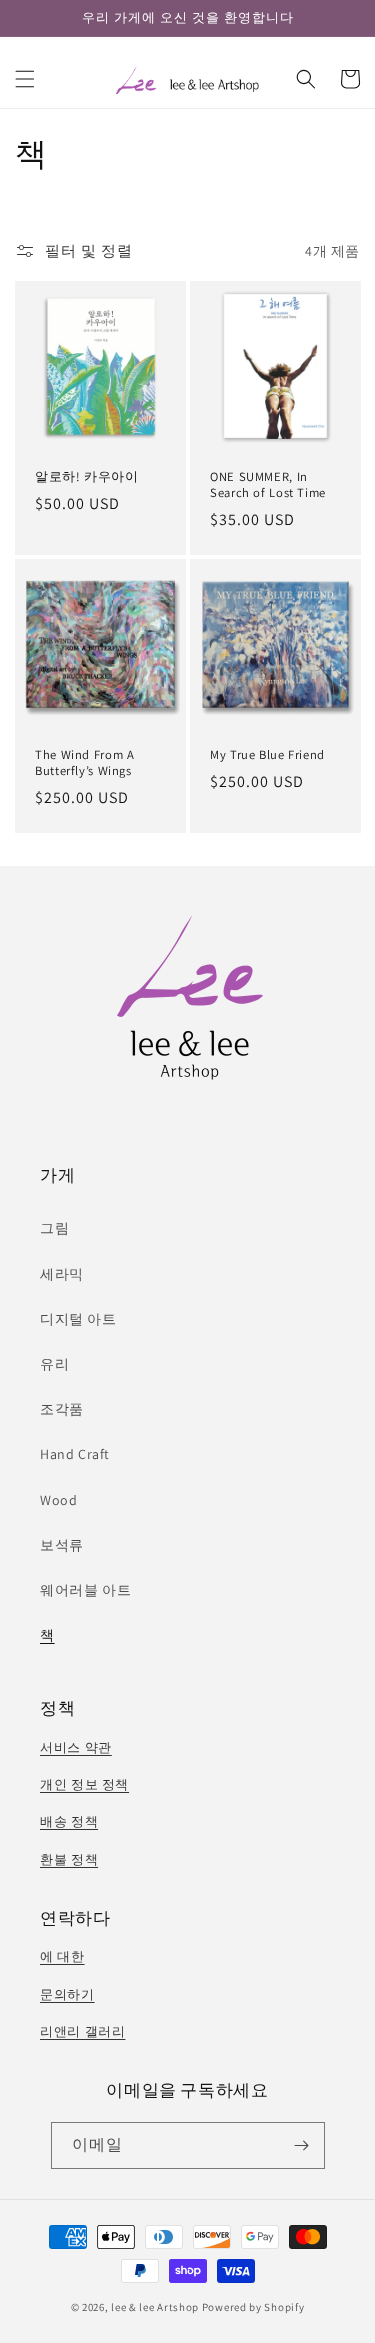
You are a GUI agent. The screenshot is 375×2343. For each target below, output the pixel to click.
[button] (25, 79)
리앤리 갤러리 (82, 2031)
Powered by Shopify (253, 2307)
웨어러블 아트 (85, 1590)
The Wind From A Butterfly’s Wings (84, 763)
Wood (58, 1500)
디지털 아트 (78, 1319)
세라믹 (62, 1274)
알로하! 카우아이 (87, 477)
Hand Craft (75, 1454)
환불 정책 (69, 1859)
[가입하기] (302, 2145)
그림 (54, 1228)
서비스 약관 (76, 1747)
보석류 (62, 1545)
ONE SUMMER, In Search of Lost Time (268, 485)
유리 (54, 1364)
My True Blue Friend (267, 755)
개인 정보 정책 (84, 1784)
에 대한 (62, 1956)
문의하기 (67, 1994)
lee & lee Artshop (155, 2307)
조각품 (62, 1409)
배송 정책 (69, 1821)
